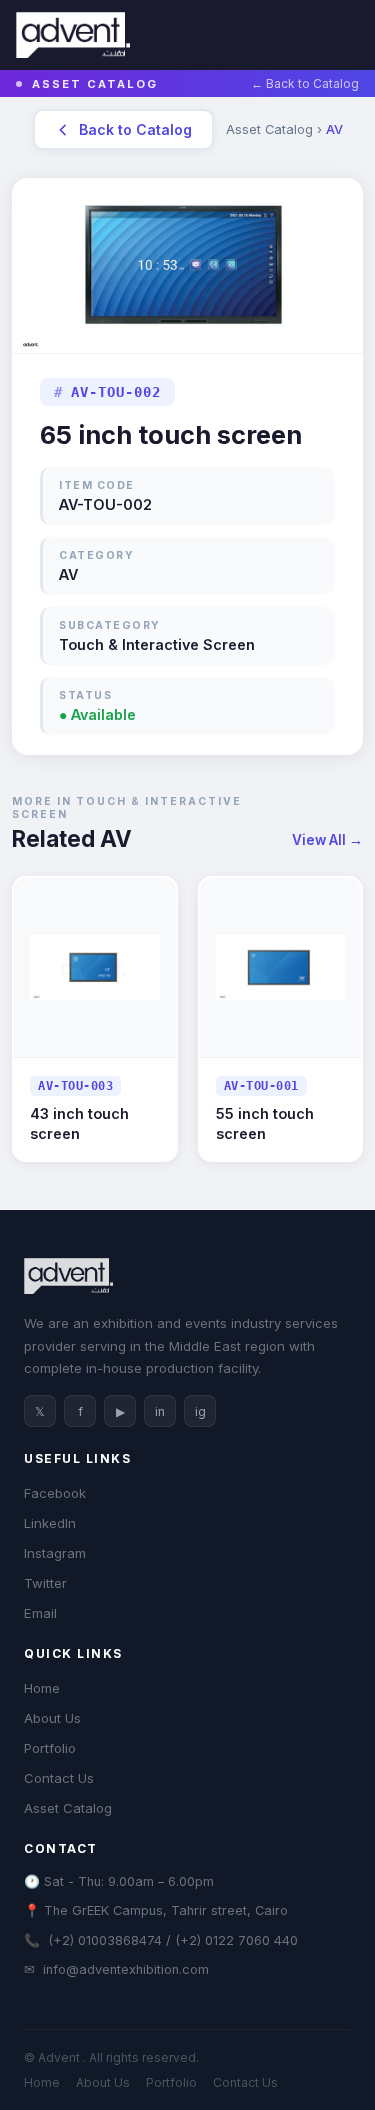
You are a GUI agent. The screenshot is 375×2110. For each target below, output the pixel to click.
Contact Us (59, 1778)
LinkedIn (50, 1523)
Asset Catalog (68, 1808)
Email (40, 1613)
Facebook (55, 1493)
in (160, 1411)
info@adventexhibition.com (126, 1969)
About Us (52, 1718)
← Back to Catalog (305, 83)
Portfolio (50, 1748)
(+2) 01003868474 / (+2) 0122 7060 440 (173, 1940)
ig (200, 1411)
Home (42, 1688)
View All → (327, 840)
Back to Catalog (135, 129)
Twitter (45, 1583)
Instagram (55, 1553)
